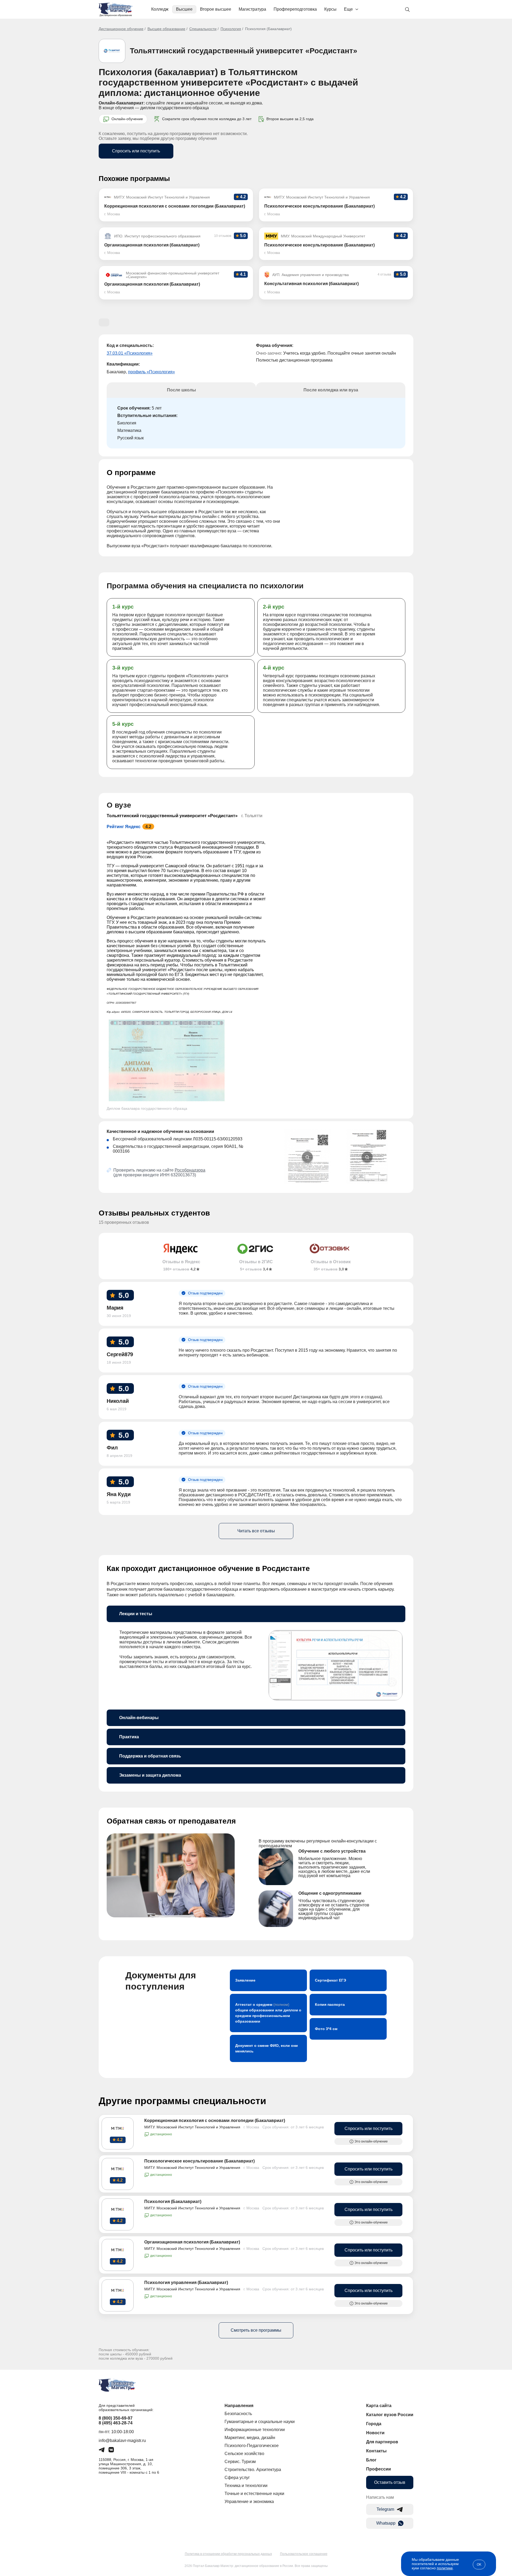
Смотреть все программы (256, 2330)
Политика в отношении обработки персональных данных (228, 2554)
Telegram (385, 2509)
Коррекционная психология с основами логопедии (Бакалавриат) (215, 2121)
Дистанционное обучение (121, 29)
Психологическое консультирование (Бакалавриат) (199, 2161)
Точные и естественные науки (254, 2494)
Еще (348, 9)
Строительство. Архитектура (253, 2470)
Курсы (330, 9)
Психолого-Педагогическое (252, 2446)
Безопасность (238, 2414)
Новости (375, 2433)
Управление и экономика (249, 2502)
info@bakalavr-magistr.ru (122, 2441)
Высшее (184, 9)
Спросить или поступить (136, 151)
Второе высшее (216, 9)
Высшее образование (166, 29)
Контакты (376, 2451)
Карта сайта (379, 2406)
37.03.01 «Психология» (130, 353)
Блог (371, 2460)
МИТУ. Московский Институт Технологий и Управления (192, 2127)
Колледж (160, 9)
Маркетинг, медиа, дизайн (250, 2438)
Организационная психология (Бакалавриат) (192, 2242)
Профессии (379, 2469)
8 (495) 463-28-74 (116, 2423)
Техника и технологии (246, 2486)
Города (374, 2424)
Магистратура (252, 9)
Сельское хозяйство (244, 2454)
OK (479, 2565)
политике (445, 2568)
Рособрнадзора (190, 1170)
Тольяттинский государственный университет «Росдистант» (244, 51)
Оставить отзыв (390, 2482)
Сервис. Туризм (240, 2462)
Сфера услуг (237, 2478)
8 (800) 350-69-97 (116, 2418)
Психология (231, 29)
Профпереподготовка (295, 9)
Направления (239, 2406)
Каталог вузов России (390, 2415)
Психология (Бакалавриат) (173, 2202)
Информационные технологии (255, 2430)
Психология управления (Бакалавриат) (186, 2283)
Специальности (203, 29)
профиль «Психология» (151, 372)
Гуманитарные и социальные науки (260, 2422)
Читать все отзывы (256, 1531)
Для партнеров (382, 2442)
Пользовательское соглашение (304, 2554)
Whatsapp (386, 2523)
